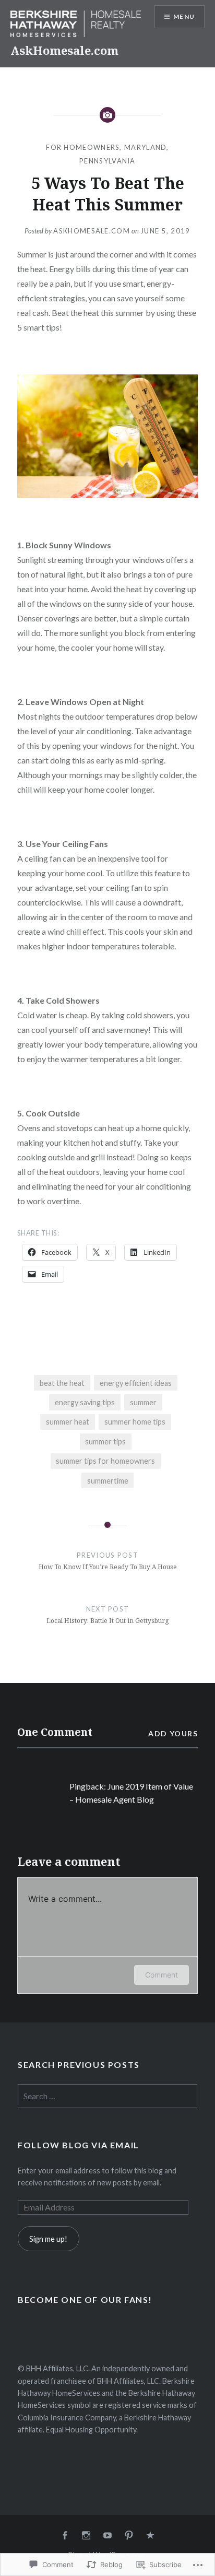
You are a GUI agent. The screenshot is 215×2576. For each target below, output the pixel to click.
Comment (162, 1975)
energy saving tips (85, 1402)
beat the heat (62, 1383)
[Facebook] (65, 2536)
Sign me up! (48, 2239)
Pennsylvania (107, 161)
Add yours (173, 1733)
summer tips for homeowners (105, 1461)
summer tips (105, 1442)
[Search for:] (107, 2096)
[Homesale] (150, 2536)
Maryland (145, 147)
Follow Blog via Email (79, 2145)
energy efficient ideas (136, 1383)
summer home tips (135, 1422)
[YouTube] (107, 2536)
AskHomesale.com (64, 50)
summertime (108, 1481)
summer (143, 1402)
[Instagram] (86, 2536)
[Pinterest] (129, 2536)
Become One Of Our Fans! (85, 2299)
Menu (184, 16)
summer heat (68, 1422)
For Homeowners (83, 147)
